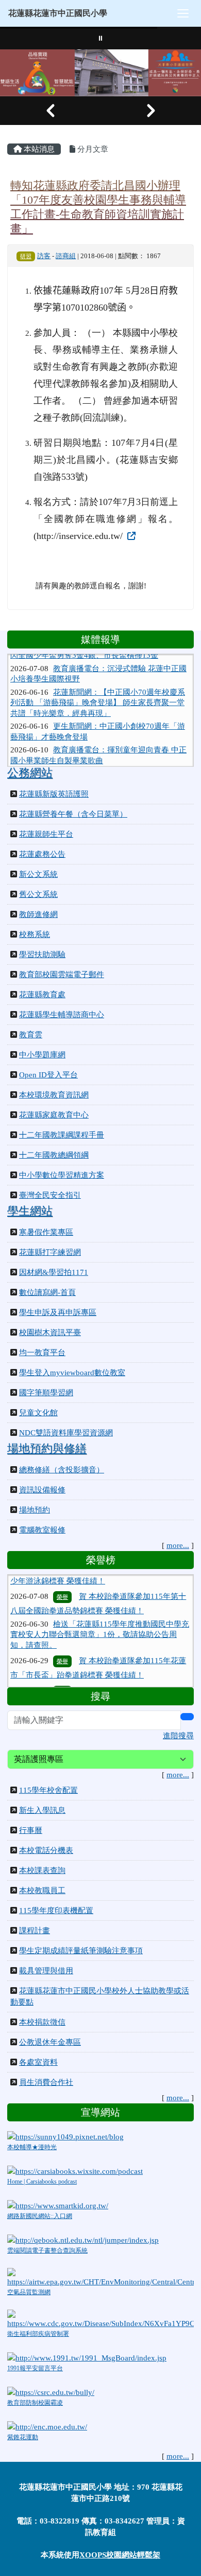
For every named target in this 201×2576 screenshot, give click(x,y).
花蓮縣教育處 (42, 995)
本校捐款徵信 (42, 2022)
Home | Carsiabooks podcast (42, 2182)
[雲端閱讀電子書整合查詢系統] (83, 2239)
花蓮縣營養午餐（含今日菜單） (73, 814)
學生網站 (30, 1211)
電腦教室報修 (42, 1530)
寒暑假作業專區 (46, 1232)
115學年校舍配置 (48, 1790)
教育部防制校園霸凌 (35, 2403)
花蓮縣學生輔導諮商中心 (62, 1015)
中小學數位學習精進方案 (62, 1175)
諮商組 (66, 256)
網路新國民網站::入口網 (40, 2216)
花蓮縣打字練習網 (50, 1252)
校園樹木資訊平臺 (50, 1332)
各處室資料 (38, 2062)
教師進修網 (38, 914)
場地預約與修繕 (47, 1449)
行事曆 (31, 1830)
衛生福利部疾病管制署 (38, 2334)
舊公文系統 (38, 894)
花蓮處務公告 (42, 854)
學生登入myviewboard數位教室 (72, 1373)
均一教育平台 (42, 1353)
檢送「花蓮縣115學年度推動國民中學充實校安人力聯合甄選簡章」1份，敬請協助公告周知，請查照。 (100, 1616)
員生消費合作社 (46, 2082)
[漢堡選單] (183, 13)
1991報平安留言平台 (35, 2368)
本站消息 (38, 149)
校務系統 (35, 934)
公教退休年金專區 (50, 2042)
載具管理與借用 (46, 1971)
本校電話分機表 (46, 1850)
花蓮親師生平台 (46, 834)
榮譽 (62, 1578)
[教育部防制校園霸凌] (51, 2391)
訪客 (44, 256)
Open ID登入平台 (48, 1075)
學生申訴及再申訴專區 (58, 1312)
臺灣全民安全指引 (50, 1195)
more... (178, 1545)
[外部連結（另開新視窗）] (130, 536)
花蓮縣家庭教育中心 (54, 1115)
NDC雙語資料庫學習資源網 (66, 1433)
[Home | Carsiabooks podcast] (75, 2170)
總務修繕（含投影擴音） (62, 1470)
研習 (26, 256)
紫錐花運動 (23, 2437)
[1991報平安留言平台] (87, 2357)
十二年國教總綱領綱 (54, 1155)
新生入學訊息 (42, 1810)
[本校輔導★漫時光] (65, 2136)
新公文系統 (38, 874)
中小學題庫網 (42, 1055)
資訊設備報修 (42, 1490)
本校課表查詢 (42, 1870)
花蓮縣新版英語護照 (54, 794)
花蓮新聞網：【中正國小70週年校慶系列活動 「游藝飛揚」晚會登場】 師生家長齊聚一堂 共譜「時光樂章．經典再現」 (98, 687)
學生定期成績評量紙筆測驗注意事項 (81, 1951)
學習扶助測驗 (42, 954)
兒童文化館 (38, 1413)
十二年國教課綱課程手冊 (62, 1135)
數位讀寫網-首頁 (47, 1292)
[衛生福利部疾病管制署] (100, 2318)
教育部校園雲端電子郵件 (62, 975)
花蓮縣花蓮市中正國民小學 (58, 13)
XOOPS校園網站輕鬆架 (120, 2555)
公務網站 (30, 773)
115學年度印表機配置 (56, 1911)
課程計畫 (35, 1931)
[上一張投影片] (50, 111)
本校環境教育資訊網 (54, 1095)
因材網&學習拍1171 (54, 1272)
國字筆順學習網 (46, 1393)
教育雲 (31, 1035)
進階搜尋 (178, 1736)
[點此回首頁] (100, 73)
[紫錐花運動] (47, 2426)
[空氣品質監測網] (100, 2277)
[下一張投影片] (151, 111)
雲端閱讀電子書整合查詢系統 (47, 2250)
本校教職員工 (42, 1890)
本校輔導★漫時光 (32, 2147)
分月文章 (92, 149)
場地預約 (35, 1510)
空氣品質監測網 (29, 2292)
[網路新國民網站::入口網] (58, 2205)
